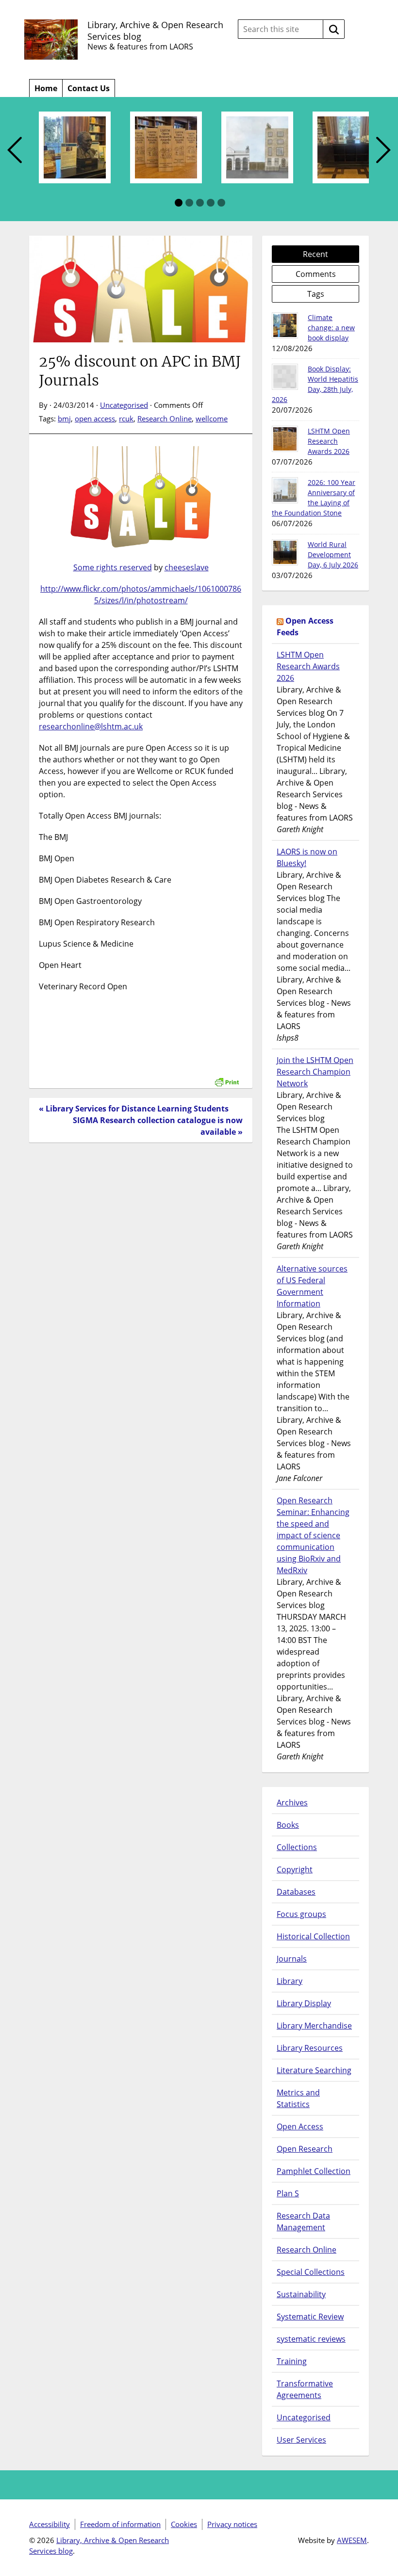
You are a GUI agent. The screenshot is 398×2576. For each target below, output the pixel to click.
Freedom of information (120, 2524)
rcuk (126, 419)
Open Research (305, 2149)
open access (95, 419)
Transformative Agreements (305, 2389)
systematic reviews (311, 2339)
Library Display (304, 2003)
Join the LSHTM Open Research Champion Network (315, 1072)
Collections (297, 1847)
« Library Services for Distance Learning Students (134, 1109)
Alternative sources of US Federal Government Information (312, 1286)
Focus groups (301, 1914)
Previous (15, 151)
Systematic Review (310, 2317)
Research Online (165, 419)
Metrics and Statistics (298, 2098)
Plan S (288, 2193)
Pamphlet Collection (314, 2171)
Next (383, 151)
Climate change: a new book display (331, 328)
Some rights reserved (113, 567)
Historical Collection (313, 1936)
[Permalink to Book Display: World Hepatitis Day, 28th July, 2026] (285, 377)
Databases (296, 1892)
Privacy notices (232, 2524)
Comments (316, 274)
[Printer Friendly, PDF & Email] (227, 1077)
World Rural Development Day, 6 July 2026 (333, 555)
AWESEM (352, 2540)
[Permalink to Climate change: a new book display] (285, 325)
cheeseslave (187, 567)
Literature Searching (314, 2070)
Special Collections (311, 2272)
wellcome (212, 419)
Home (46, 88)
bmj (64, 419)
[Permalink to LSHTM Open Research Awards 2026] (285, 439)
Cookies (184, 2524)
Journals (292, 1959)
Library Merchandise (314, 2026)
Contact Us (89, 88)
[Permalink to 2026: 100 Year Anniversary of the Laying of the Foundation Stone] (285, 490)
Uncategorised (124, 405)
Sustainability (301, 2294)
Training (292, 2361)
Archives (292, 1803)
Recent (315, 254)
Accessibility (50, 2524)
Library (290, 1981)
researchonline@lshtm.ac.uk (91, 726)
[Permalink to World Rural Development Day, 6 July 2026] (285, 552)
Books (288, 1825)
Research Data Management (303, 2222)
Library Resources (310, 2048)
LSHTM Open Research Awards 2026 (329, 441)
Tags (316, 294)
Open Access (300, 2126)
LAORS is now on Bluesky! (307, 857)
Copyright (295, 1869)
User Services (301, 2440)
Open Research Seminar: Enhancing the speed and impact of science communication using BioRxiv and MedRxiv (313, 1535)
